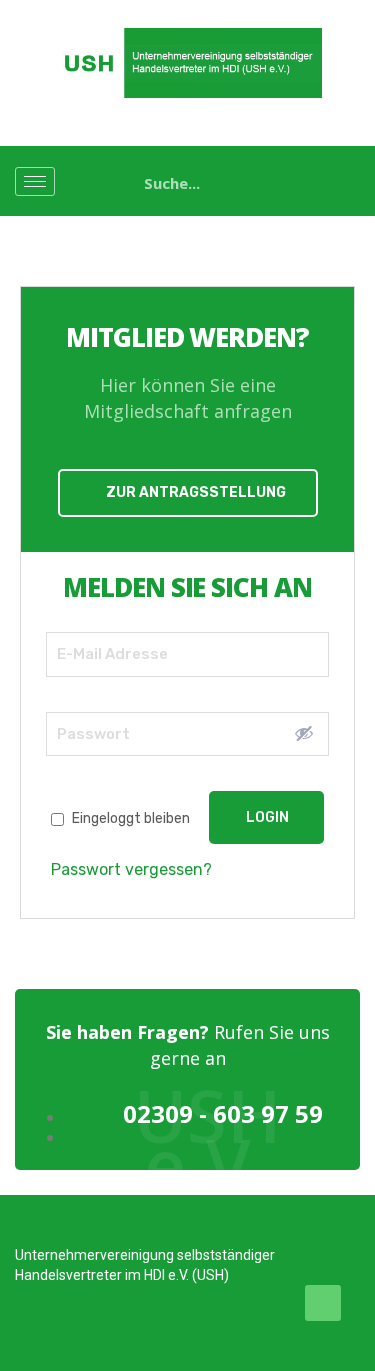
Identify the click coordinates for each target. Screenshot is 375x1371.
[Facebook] (323, 1303)
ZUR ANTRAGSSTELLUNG (196, 492)
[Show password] (304, 733)
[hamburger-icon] (35, 181)
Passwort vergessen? (131, 869)
